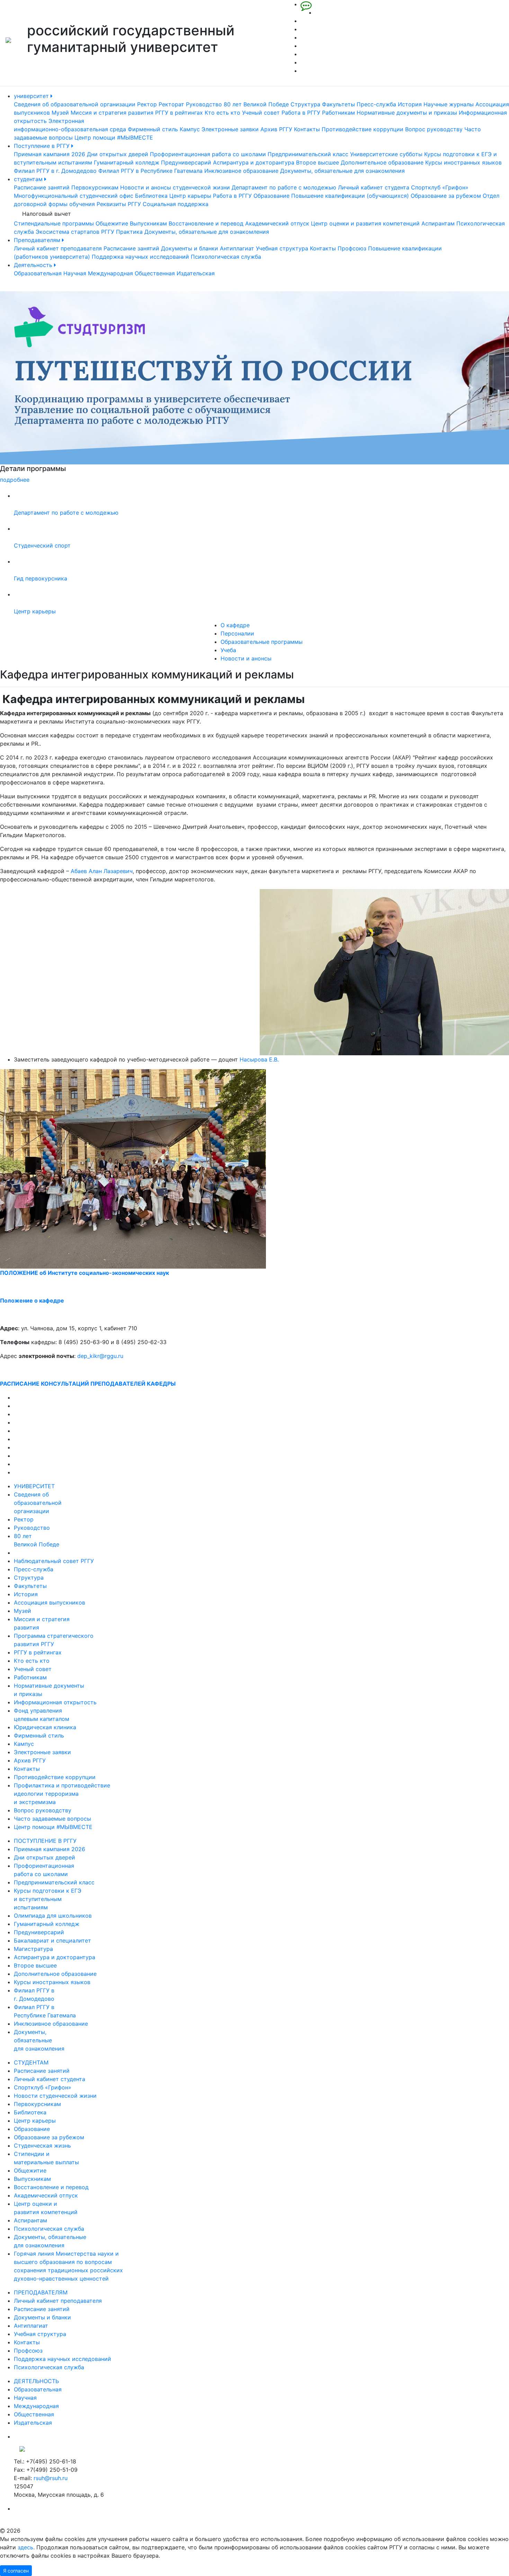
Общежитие (112, 223)
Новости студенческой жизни (55, 2096)
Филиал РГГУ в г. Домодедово (55, 171)
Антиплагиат (237, 248)
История (410, 104)
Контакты (307, 129)
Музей (60, 113)
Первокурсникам (95, 187)
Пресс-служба (376, 104)
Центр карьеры (190, 196)
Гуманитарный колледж (127, 162)
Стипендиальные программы (54, 223)
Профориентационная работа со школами (208, 154)
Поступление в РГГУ (43, 146)
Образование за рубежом (446, 196)
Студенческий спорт (42, 545)
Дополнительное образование (382, 162)
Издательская (196, 273)
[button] (38, 388)
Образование (271, 196)
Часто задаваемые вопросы (52, 1819)
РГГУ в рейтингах (179, 113)
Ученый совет (261, 113)
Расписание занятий (42, 187)
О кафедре (235, 625)
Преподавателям (38, 240)
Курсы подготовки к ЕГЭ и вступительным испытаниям (48, 1899)
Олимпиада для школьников (53, 1916)
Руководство (204, 104)
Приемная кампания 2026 (50, 154)
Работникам (338, 113)
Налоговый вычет (47, 214)
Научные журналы (449, 104)
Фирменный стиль (153, 129)
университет (32, 96)
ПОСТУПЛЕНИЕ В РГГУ (45, 1841)
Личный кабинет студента (374, 187)
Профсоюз (352, 248)
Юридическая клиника (45, 1727)
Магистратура (33, 1949)
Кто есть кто (222, 113)
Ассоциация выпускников (50, 1602)
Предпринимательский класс (308, 154)
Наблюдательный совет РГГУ (54, 1561)
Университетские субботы (386, 154)
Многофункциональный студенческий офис (74, 196)
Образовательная (38, 273)
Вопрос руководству (434, 129)
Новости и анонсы (246, 658)
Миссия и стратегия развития (112, 113)
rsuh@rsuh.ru (51, 2478)
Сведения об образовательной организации (75, 104)
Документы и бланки (190, 248)
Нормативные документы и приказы (407, 113)
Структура (305, 104)
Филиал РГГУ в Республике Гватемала (150, 171)
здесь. (26, 2547)
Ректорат (171, 104)
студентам (29, 179)
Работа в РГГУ (301, 113)
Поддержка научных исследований (140, 257)
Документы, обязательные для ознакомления (342, 171)
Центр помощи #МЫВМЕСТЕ (114, 137)
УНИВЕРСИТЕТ (34, 1486)
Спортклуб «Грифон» (440, 187)
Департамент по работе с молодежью (284, 187)
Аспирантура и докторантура (254, 162)
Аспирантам (438, 223)
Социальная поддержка (176, 204)
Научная (75, 273)
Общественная (155, 273)
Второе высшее (318, 162)
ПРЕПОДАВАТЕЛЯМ (41, 2292)
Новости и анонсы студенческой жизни (175, 187)
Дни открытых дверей (118, 154)
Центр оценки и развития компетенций (365, 223)
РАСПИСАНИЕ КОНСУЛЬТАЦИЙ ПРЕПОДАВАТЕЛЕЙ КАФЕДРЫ (88, 1384)
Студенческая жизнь (42, 2146)
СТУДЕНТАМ (31, 2062)
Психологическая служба (226, 257)
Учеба (228, 650)
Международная (110, 273)
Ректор (147, 104)
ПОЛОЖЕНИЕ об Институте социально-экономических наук (84, 1273)
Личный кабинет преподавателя (58, 248)
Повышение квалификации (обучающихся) (350, 196)
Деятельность (34, 265)
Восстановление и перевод (206, 223)
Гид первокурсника (41, 578)
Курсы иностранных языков (463, 162)
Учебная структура (282, 248)
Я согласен (16, 2571)
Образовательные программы (262, 642)
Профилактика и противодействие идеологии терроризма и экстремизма (62, 1794)
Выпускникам (148, 223)
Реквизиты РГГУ (119, 204)
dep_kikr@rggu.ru (100, 1356)
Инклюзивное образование (241, 171)
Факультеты (338, 104)
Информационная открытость (55, 1702)
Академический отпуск (277, 223)
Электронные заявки (230, 129)
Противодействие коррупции (363, 129)
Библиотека (151, 196)
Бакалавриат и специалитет (52, 1940)
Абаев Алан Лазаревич (102, 871)
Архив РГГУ (276, 129)
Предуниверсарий (186, 162)
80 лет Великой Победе (256, 104)
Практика (129, 232)
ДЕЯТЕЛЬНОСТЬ (36, 2381)
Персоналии (237, 633)
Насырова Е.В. (259, 1059)
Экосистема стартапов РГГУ (75, 232)
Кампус (190, 129)
